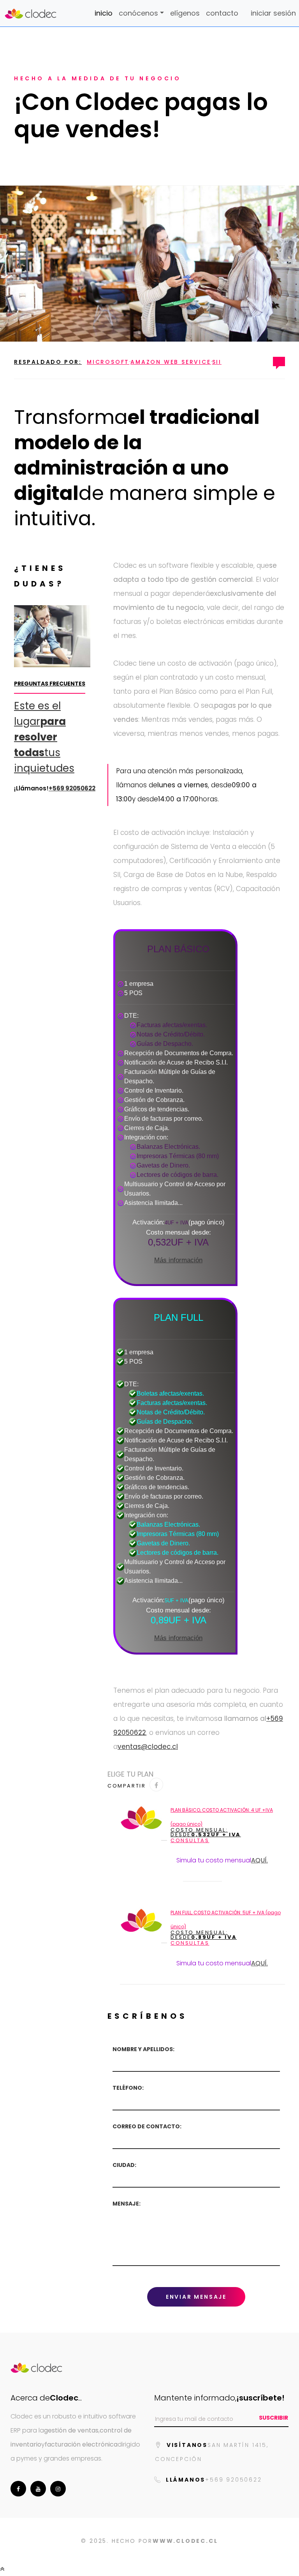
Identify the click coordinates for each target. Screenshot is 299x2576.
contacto (222, 13)
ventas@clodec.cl (148, 1747)
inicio (104, 13)
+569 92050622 (72, 788)
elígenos (185, 13)
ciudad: (124, 2165)
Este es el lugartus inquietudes (44, 737)
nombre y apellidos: (143, 2049)
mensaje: (127, 2204)
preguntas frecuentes (50, 684)
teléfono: (128, 2088)
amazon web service (171, 362)
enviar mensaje (196, 2297)
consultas (190, 1841)
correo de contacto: (147, 2127)
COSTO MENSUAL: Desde (206, 1832)
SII (217, 362)
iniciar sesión (273, 13)
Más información (178, 1260)
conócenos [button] (138, 13)
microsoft (108, 362)
